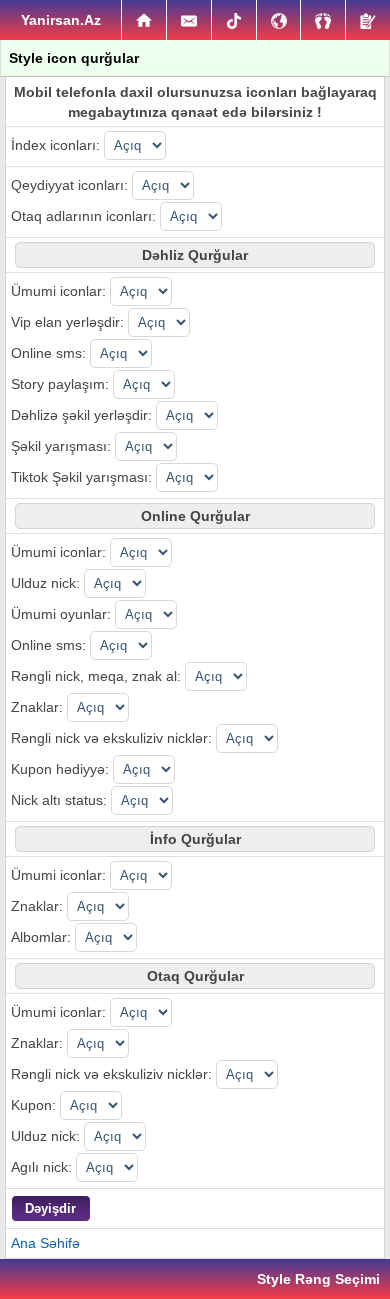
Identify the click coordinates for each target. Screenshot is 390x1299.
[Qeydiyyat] (368, 20)
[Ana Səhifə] (144, 20)
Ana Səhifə (45, 1243)
